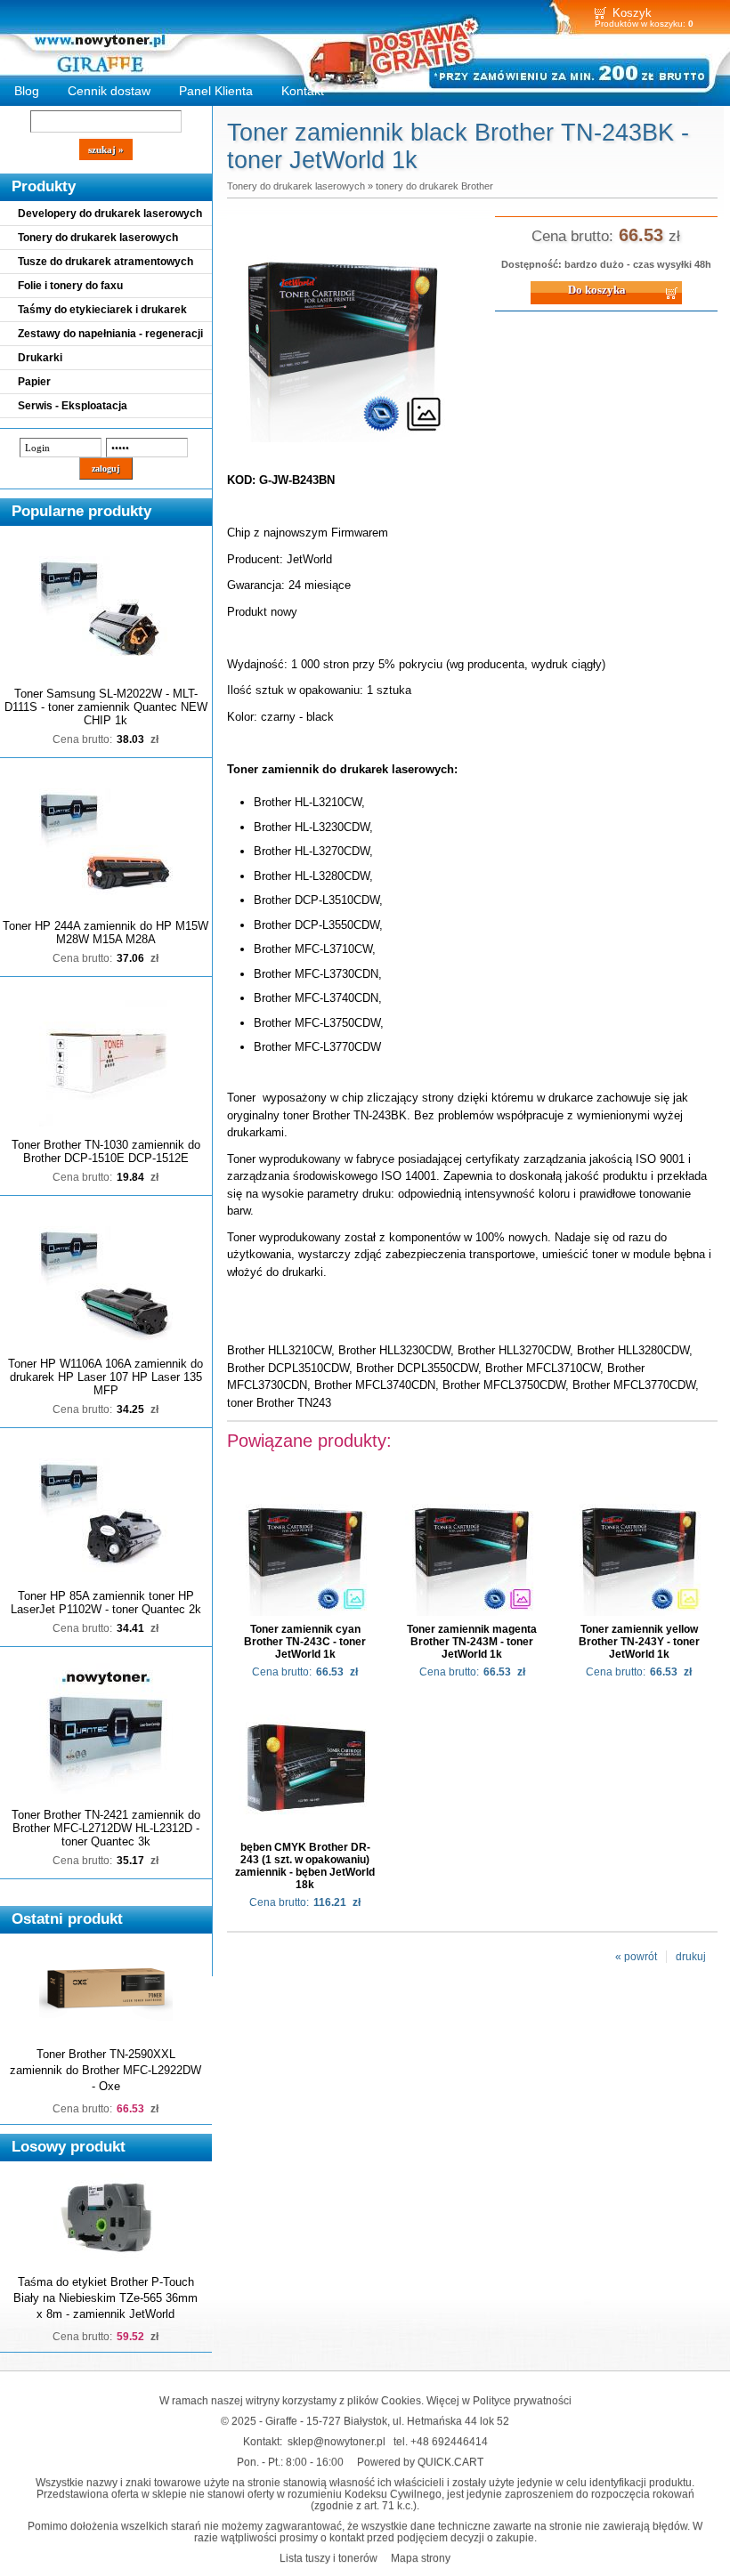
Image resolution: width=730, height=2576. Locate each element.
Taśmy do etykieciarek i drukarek (102, 310)
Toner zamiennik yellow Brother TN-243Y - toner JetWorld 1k (639, 1642)
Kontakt (303, 91)
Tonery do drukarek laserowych (98, 238)
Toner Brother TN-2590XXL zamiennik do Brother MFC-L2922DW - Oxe (105, 2070)
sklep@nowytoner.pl (337, 2441)
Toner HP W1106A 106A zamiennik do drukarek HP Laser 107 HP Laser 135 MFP (105, 1377)
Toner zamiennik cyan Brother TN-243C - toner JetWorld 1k (305, 1642)
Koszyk (632, 13)
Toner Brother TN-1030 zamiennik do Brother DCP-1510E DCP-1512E (106, 1151)
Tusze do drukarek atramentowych (105, 262)
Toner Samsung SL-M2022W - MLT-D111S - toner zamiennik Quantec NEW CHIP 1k (106, 707)
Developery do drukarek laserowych (110, 214)
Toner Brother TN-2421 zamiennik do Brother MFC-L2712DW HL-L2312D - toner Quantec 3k (106, 1828)
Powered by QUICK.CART (420, 2462)
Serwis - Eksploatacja (73, 406)
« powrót (636, 1957)
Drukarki (40, 358)
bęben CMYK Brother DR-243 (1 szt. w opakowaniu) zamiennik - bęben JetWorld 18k (305, 1866)
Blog (27, 91)
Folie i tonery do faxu (70, 286)
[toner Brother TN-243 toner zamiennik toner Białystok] (343, 443)
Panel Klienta (216, 91)
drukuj (691, 1957)
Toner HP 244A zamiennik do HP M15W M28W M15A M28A (105, 933)
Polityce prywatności (522, 2400)
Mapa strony (421, 2558)
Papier (34, 382)
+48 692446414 (449, 2441)
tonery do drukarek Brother (434, 186)
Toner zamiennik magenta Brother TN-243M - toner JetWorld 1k (472, 1642)
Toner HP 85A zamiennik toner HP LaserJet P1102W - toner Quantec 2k (106, 1603)
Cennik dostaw (109, 91)
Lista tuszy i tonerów (328, 2558)
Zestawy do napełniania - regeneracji (110, 334)
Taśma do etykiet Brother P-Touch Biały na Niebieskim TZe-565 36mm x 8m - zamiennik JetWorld (105, 2298)
